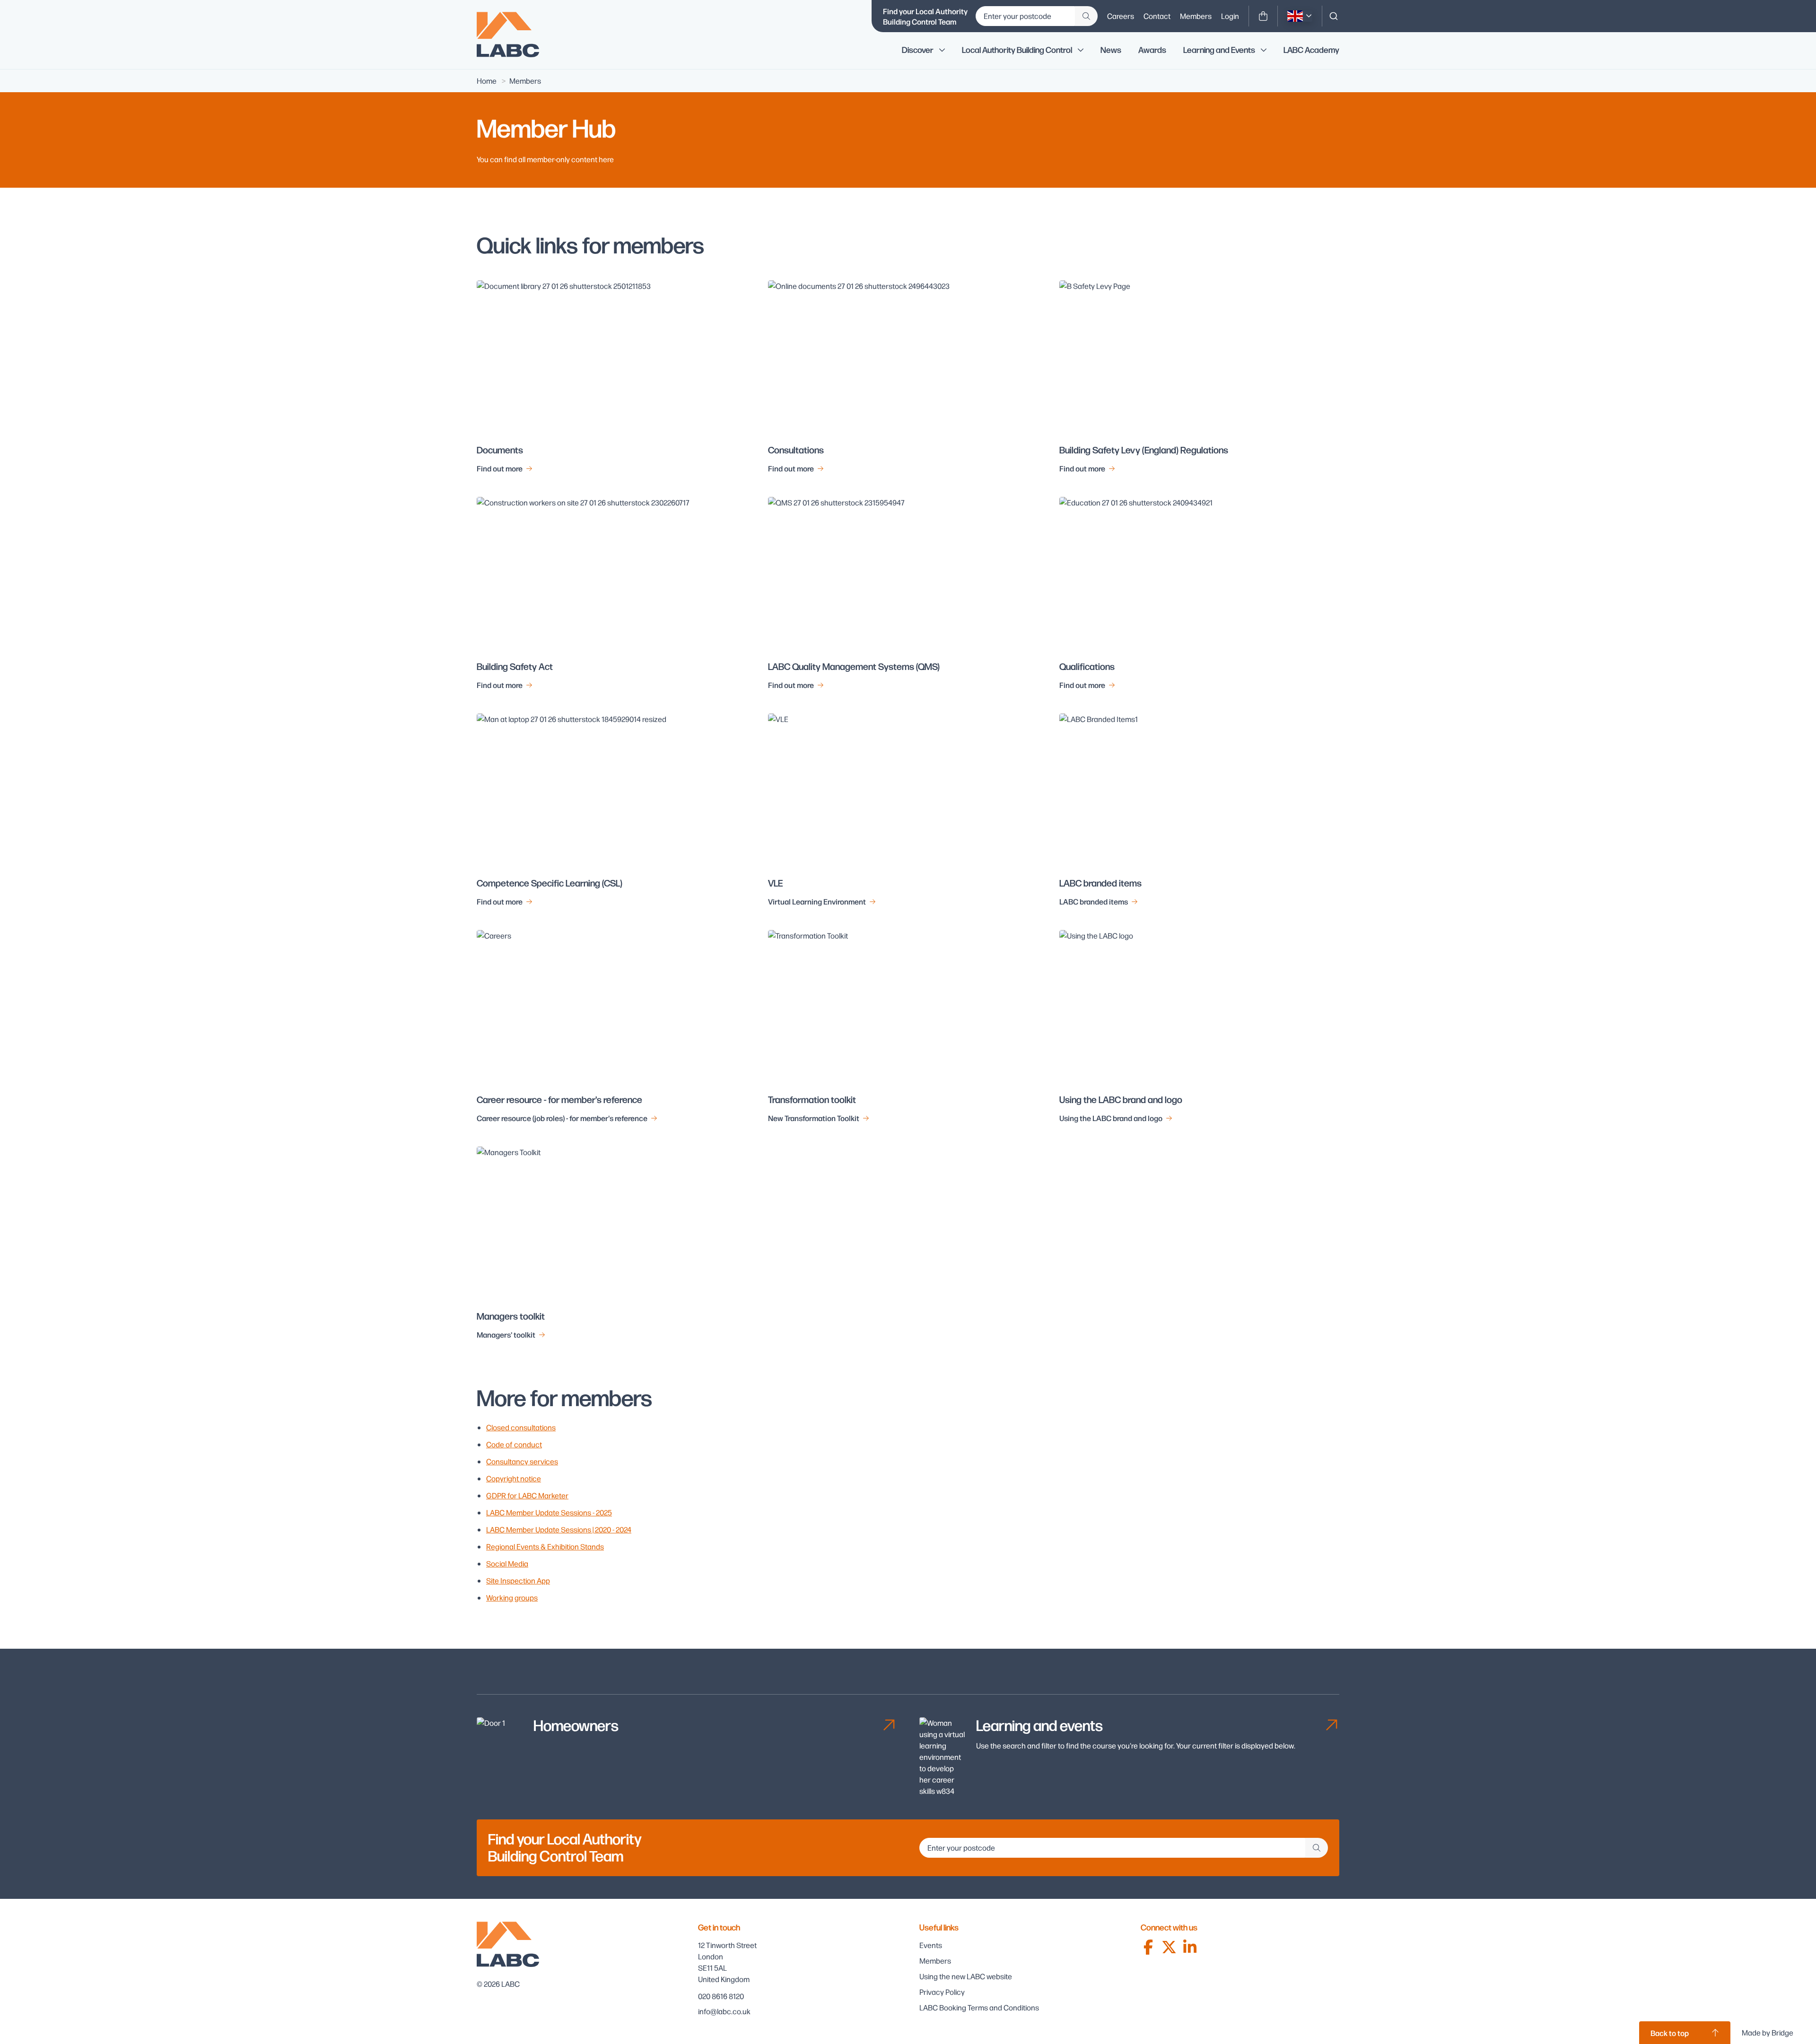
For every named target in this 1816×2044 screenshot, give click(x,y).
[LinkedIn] (1190, 1947)
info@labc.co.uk (724, 2011)
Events (931, 1945)
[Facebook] (1148, 1947)
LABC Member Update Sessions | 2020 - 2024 (559, 1529)
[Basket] (1263, 16)
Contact (1157, 16)
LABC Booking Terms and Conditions (979, 2007)
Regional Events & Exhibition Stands (545, 1546)
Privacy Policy (942, 1992)
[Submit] (1086, 16)
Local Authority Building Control (1017, 50)
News (1111, 50)
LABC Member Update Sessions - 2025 (549, 1512)
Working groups (512, 1597)
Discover (918, 50)
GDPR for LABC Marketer (527, 1495)
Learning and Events (1219, 50)
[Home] (515, 35)
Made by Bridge (1768, 2032)
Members (1196, 16)
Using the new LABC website (966, 1976)
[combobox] (1334, 16)
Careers (1121, 16)
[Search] (1334, 16)
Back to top (1670, 2033)
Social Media (507, 1563)
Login (1230, 16)
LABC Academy (1311, 50)
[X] (1169, 1947)
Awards (1152, 50)
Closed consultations (521, 1427)
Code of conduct (514, 1444)
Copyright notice (514, 1478)
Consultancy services (522, 1461)
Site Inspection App (518, 1580)
